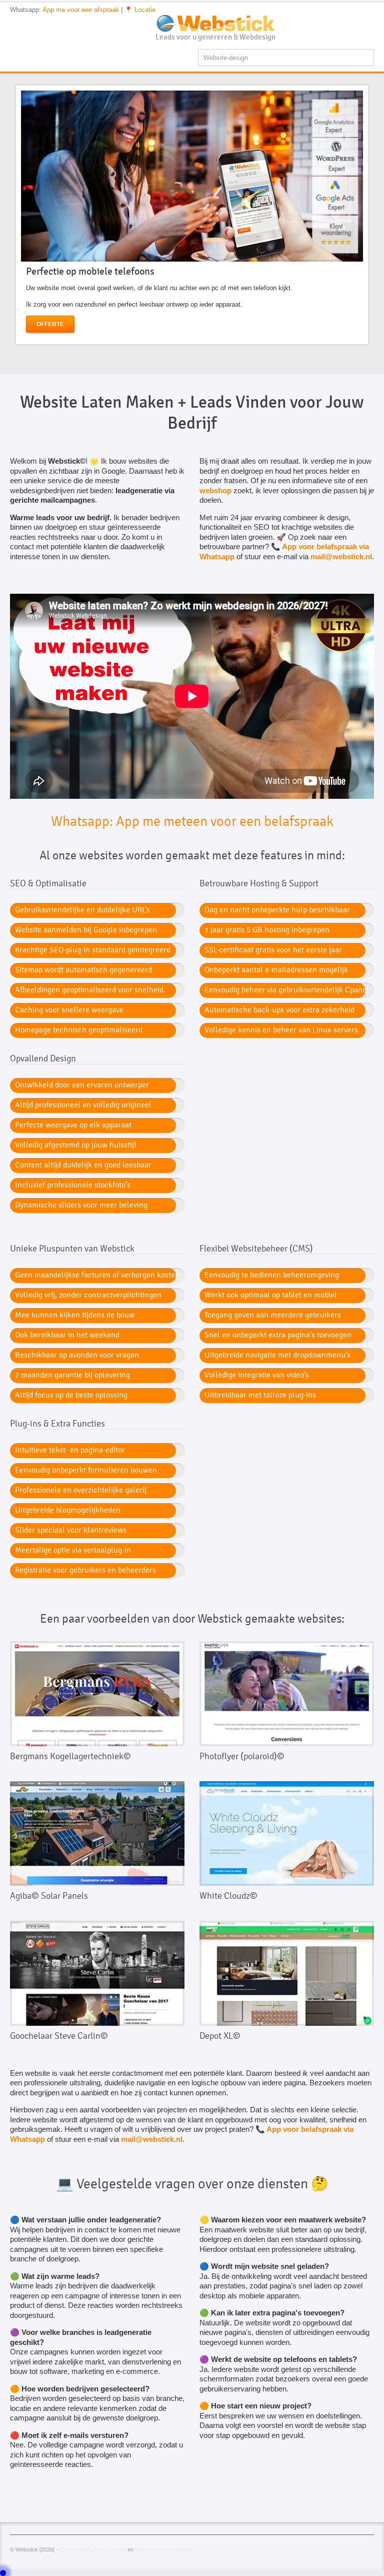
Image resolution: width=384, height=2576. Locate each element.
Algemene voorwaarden (163, 2549)
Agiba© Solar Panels (49, 1896)
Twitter (351, 20)
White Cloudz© (228, 1896)
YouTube (335, 20)
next (375, 215)
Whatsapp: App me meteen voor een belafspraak (192, 821)
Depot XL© (220, 2036)
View (87, 1694)
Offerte (50, 324)
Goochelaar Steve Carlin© (59, 2036)
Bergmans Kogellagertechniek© (70, 1756)
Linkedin (368, 20)
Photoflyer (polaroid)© (242, 1756)
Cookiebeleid (75, 2549)
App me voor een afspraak (81, 10)
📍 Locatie (140, 10)
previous (8, 215)
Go (107, 1694)
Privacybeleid (110, 2549)
